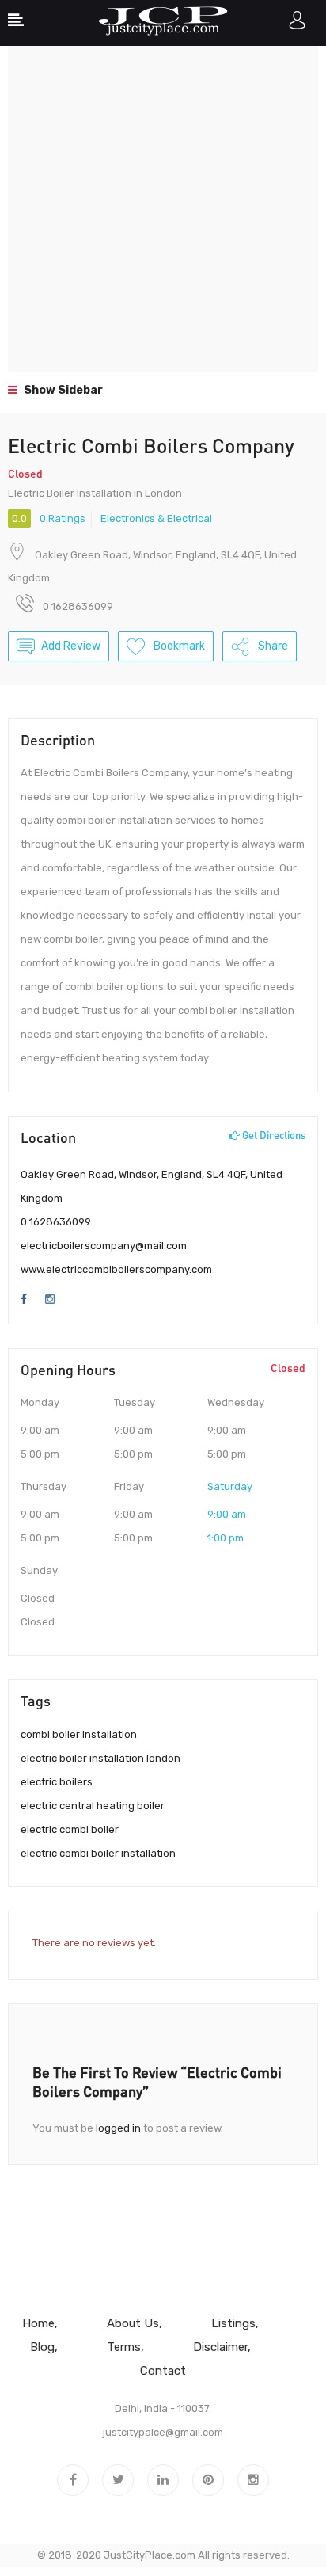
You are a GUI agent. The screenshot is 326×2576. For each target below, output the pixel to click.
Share (272, 646)
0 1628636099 (56, 1222)
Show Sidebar (62, 390)
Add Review (71, 646)
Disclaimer (220, 2347)
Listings (233, 2323)
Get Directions (273, 1135)
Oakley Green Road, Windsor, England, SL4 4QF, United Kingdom (152, 1186)
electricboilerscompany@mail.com (104, 1246)
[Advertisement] (163, 209)
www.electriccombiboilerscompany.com (116, 1269)
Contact (163, 2371)
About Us (133, 2323)
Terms (124, 2347)
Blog (42, 2347)
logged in (118, 2128)
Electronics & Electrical (156, 518)
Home (38, 2323)
